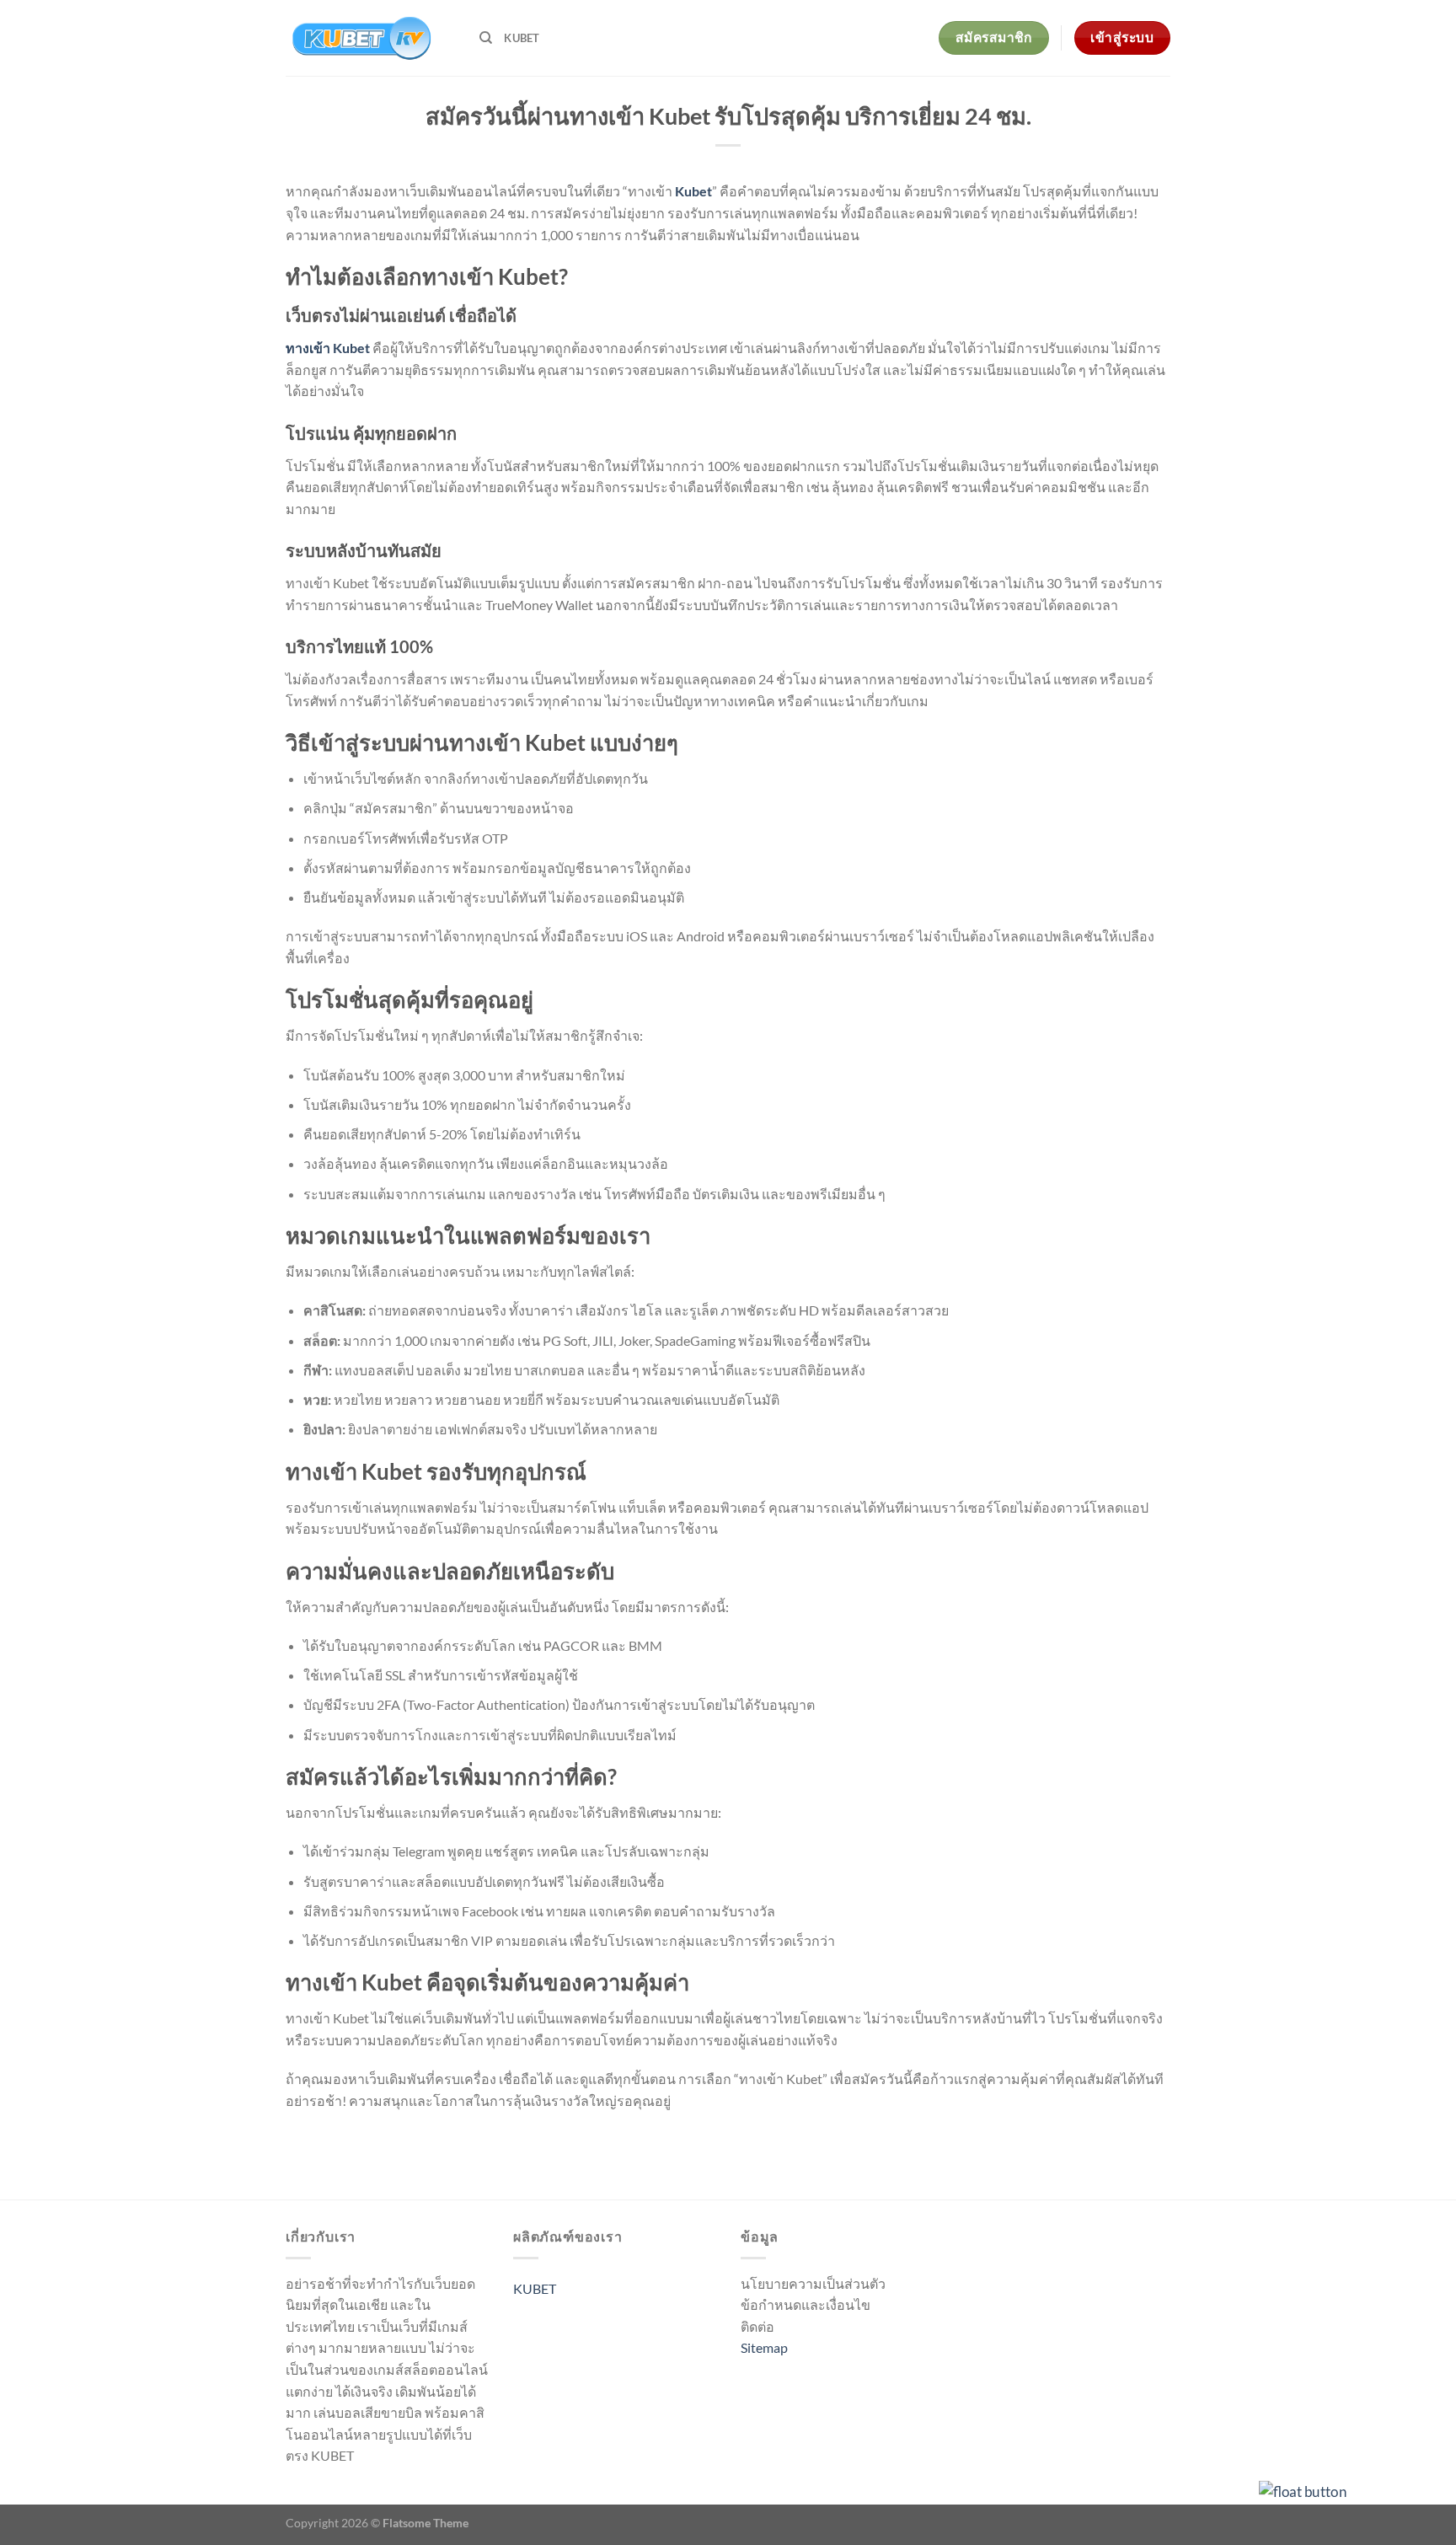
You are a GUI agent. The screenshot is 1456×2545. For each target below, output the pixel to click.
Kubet (693, 191)
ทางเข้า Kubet (328, 348)
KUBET (522, 38)
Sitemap (764, 2347)
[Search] (486, 38)
